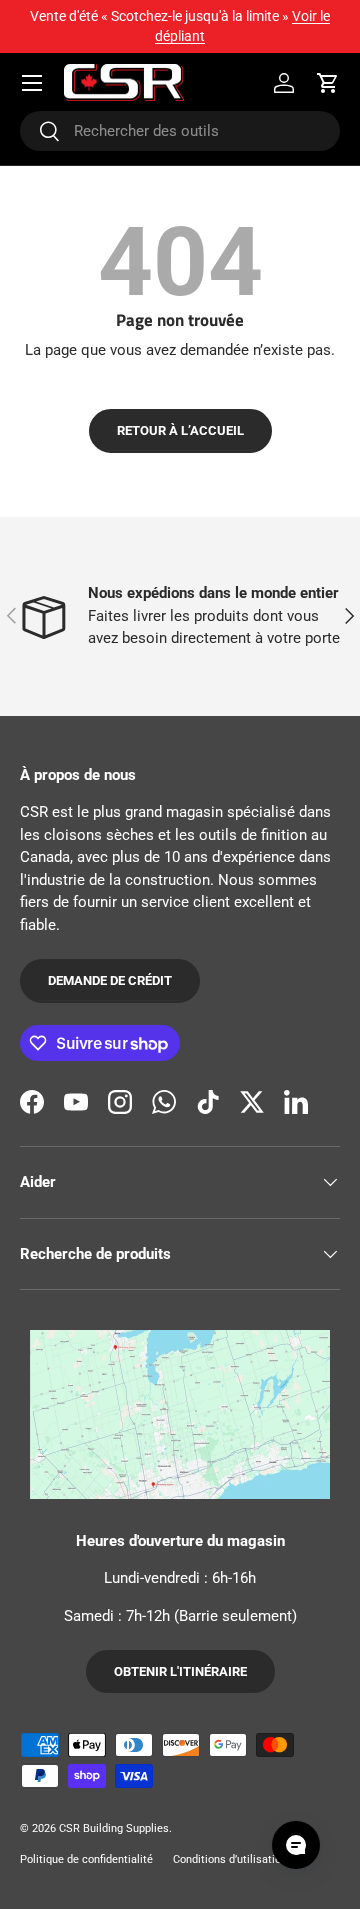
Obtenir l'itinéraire (180, 1671)
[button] (328, 83)
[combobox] (180, 131)
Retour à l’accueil (180, 430)
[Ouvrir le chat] (296, 1845)
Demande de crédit (110, 980)
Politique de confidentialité (86, 1859)
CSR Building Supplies (114, 1828)
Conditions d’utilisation (230, 1859)
